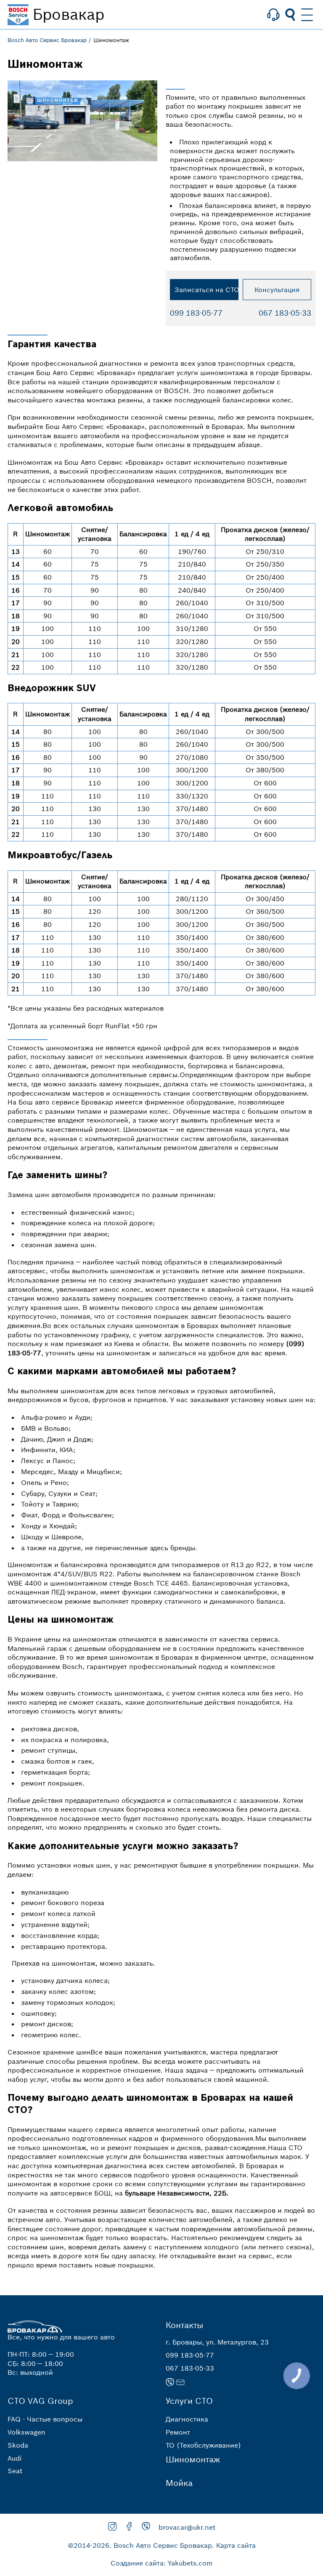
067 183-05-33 (285, 313)
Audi (15, 2458)
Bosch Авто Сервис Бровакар (47, 40)
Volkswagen (26, 2432)
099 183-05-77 (196, 313)
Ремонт (178, 2432)
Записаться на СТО (207, 290)
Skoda (18, 2445)
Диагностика (187, 2419)
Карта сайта (236, 2545)
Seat (15, 2471)
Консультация (277, 290)
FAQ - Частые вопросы (45, 2419)
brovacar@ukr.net (187, 2527)
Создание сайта (137, 2563)
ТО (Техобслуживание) (203, 2445)
